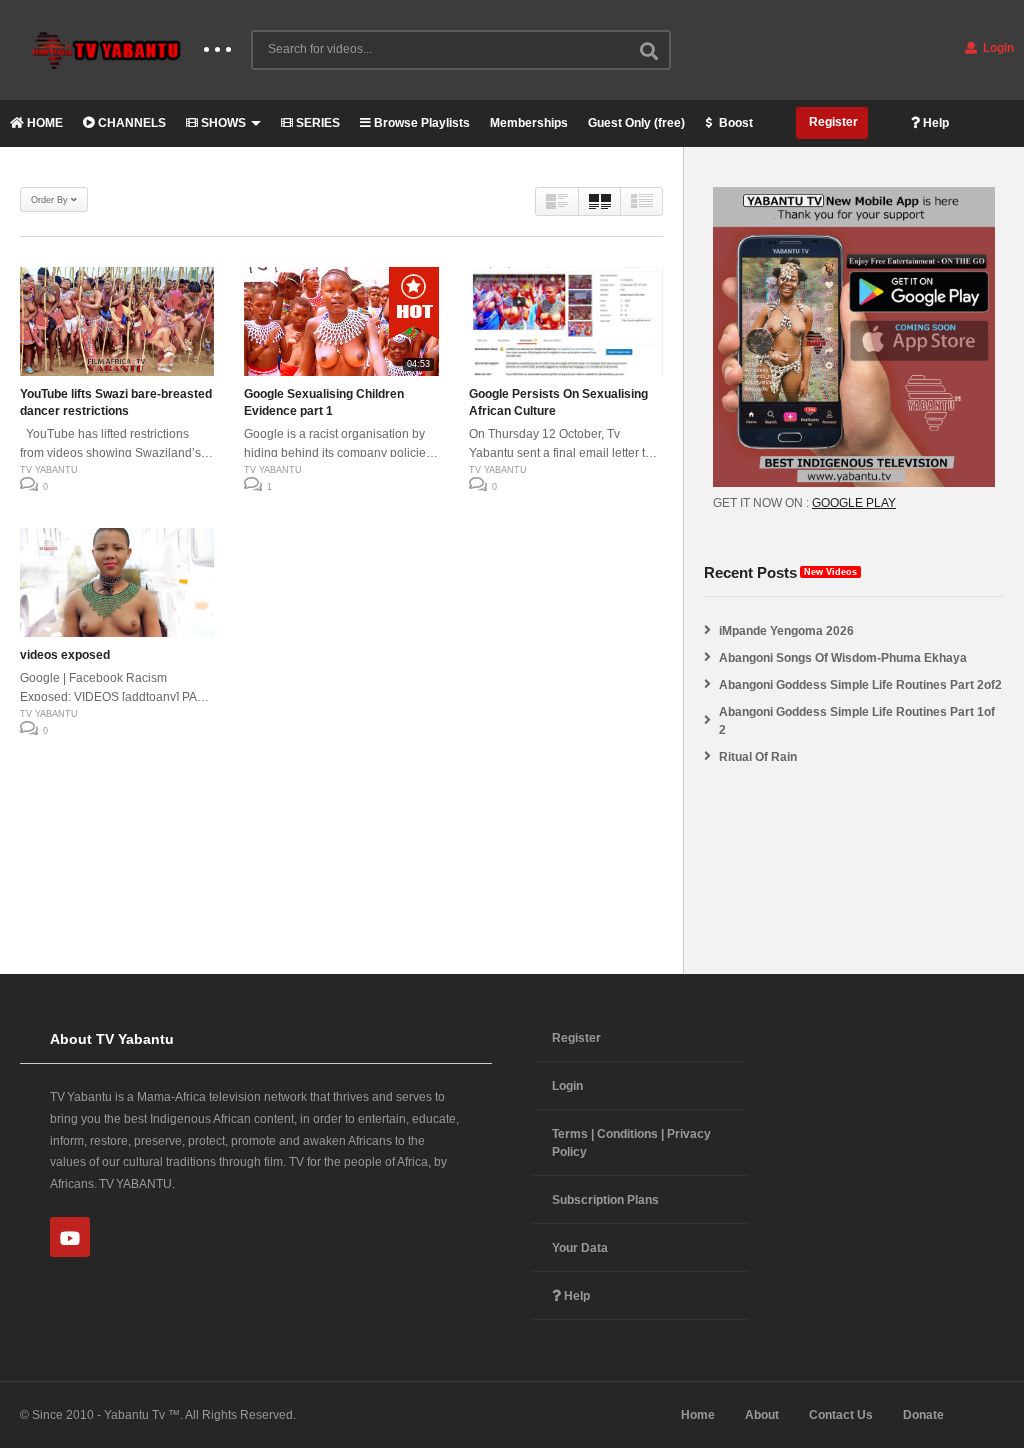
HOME (43, 123)
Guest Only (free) (636, 123)
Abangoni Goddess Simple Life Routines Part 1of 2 (857, 721)
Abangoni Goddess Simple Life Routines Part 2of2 (860, 685)
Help (934, 123)
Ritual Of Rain (758, 757)
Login (997, 48)
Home (698, 1415)
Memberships (529, 123)
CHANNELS (130, 123)
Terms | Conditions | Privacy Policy (631, 1143)
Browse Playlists (420, 123)
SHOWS (222, 123)
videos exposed (65, 655)
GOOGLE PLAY (854, 503)
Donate (923, 1415)
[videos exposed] (117, 582)
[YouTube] (70, 1237)
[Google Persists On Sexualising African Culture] (566, 321)
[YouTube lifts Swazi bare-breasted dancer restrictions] (117, 321)
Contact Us (841, 1415)
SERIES (316, 123)
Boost (734, 123)
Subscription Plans (605, 1200)
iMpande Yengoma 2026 (786, 631)
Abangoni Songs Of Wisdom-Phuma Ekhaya (843, 658)
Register (832, 122)
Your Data (580, 1248)
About (762, 1415)
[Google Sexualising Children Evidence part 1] (341, 321)
